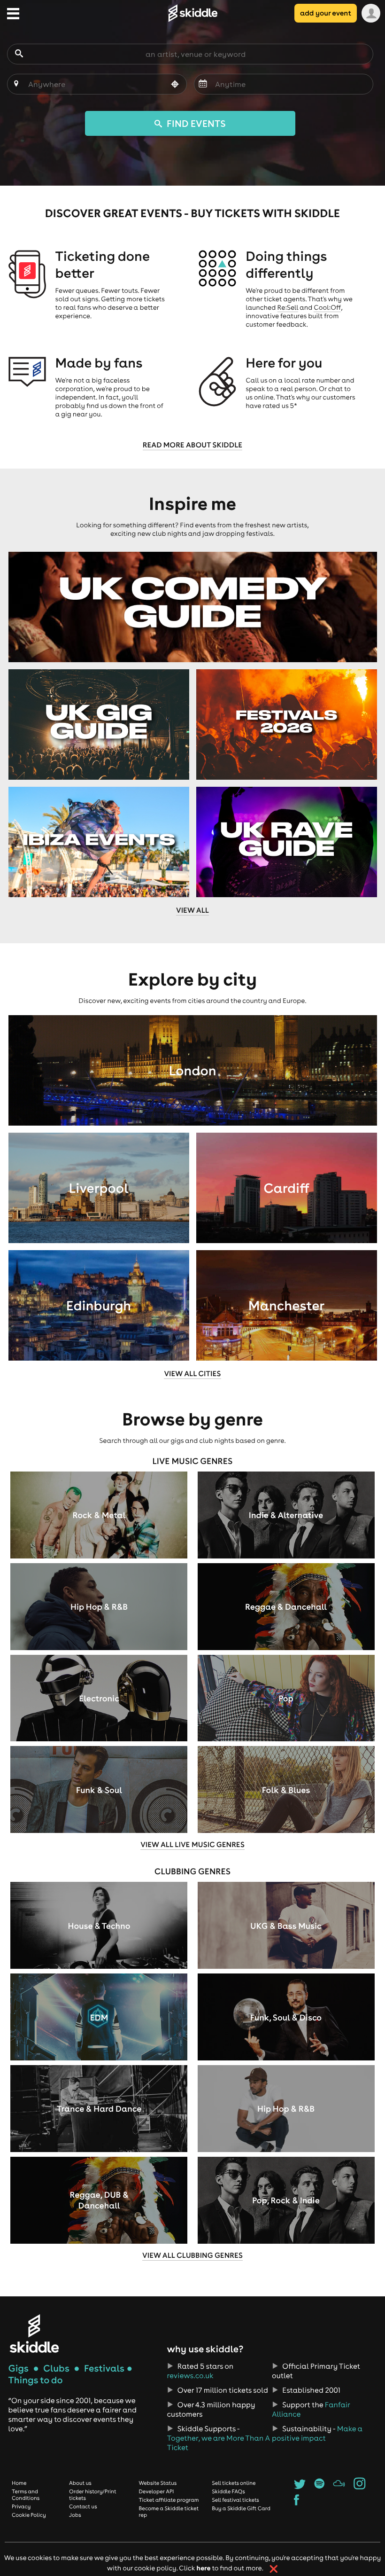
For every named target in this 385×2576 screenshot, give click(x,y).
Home (19, 2483)
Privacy (21, 2506)
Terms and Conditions (26, 2495)
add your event (326, 13)
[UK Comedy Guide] (193, 607)
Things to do (36, 2380)
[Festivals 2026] (287, 724)
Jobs (75, 2515)
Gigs (19, 2369)
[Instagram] (359, 2487)
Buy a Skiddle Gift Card (241, 2508)
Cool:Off (327, 307)
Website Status (158, 2483)
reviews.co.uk (190, 2376)
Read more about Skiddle (192, 445)
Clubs (56, 2369)
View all (192, 910)
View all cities (192, 1374)
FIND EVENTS (195, 123)
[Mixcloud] (339, 2487)
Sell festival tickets (235, 2500)
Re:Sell (288, 307)
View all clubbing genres (192, 2255)
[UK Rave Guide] (287, 842)
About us (80, 2483)
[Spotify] (320, 2487)
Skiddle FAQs (228, 2491)
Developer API (156, 2491)
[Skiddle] (34, 2333)
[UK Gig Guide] (99, 724)
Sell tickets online (234, 2483)
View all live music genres (192, 1845)
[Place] (16, 84)
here (204, 2568)
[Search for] (19, 54)
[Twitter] (300, 2487)
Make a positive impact (317, 2434)
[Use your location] (175, 85)
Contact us (83, 2506)
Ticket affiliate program (169, 2500)
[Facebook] (296, 2503)
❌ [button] (273, 2569)
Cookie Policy (29, 2515)
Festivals (104, 2369)
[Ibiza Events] (99, 842)
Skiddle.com (192, 13)
